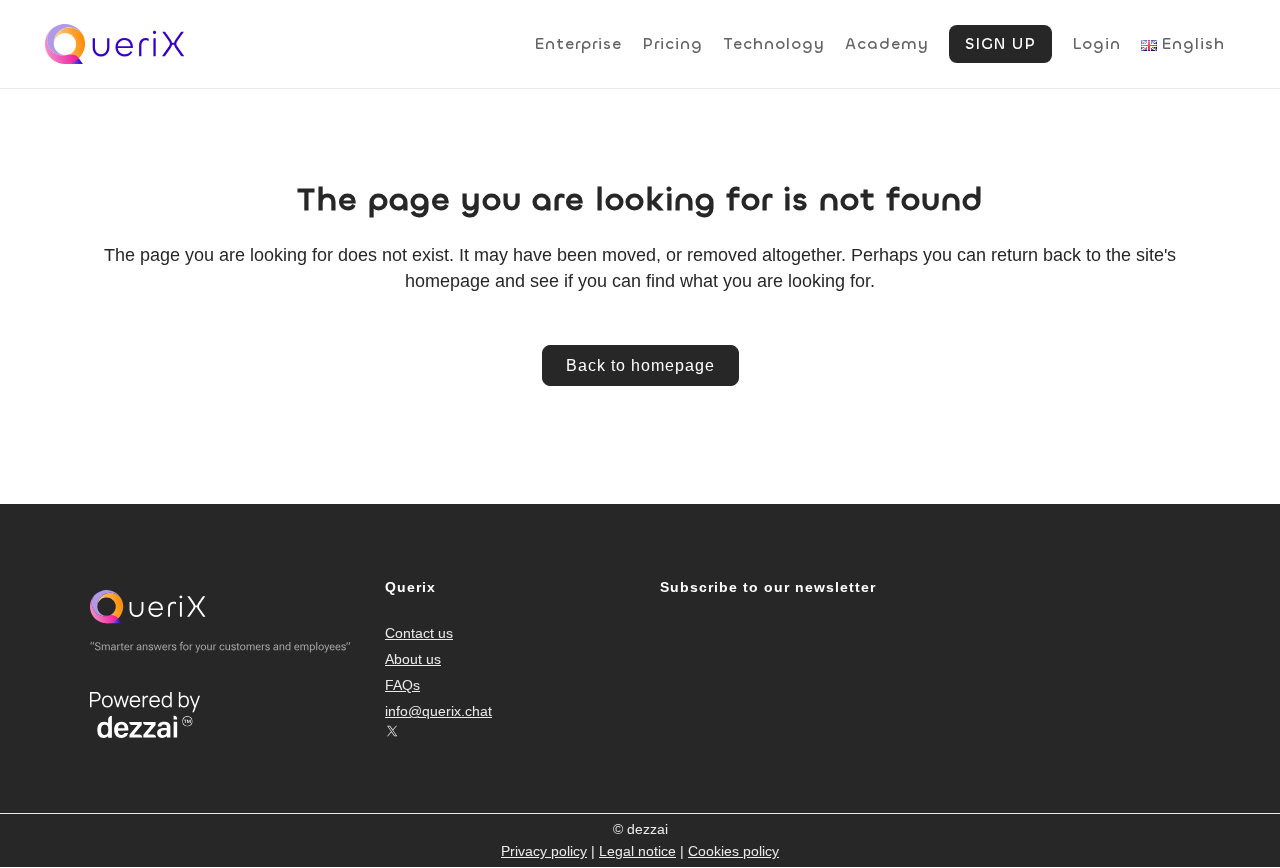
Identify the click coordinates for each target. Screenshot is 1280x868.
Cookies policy (733, 851)
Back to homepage (640, 365)
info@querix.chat (438, 711)
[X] (392, 731)
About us (413, 659)
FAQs (402, 685)
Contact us (419, 633)
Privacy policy (544, 851)
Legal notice (637, 851)
